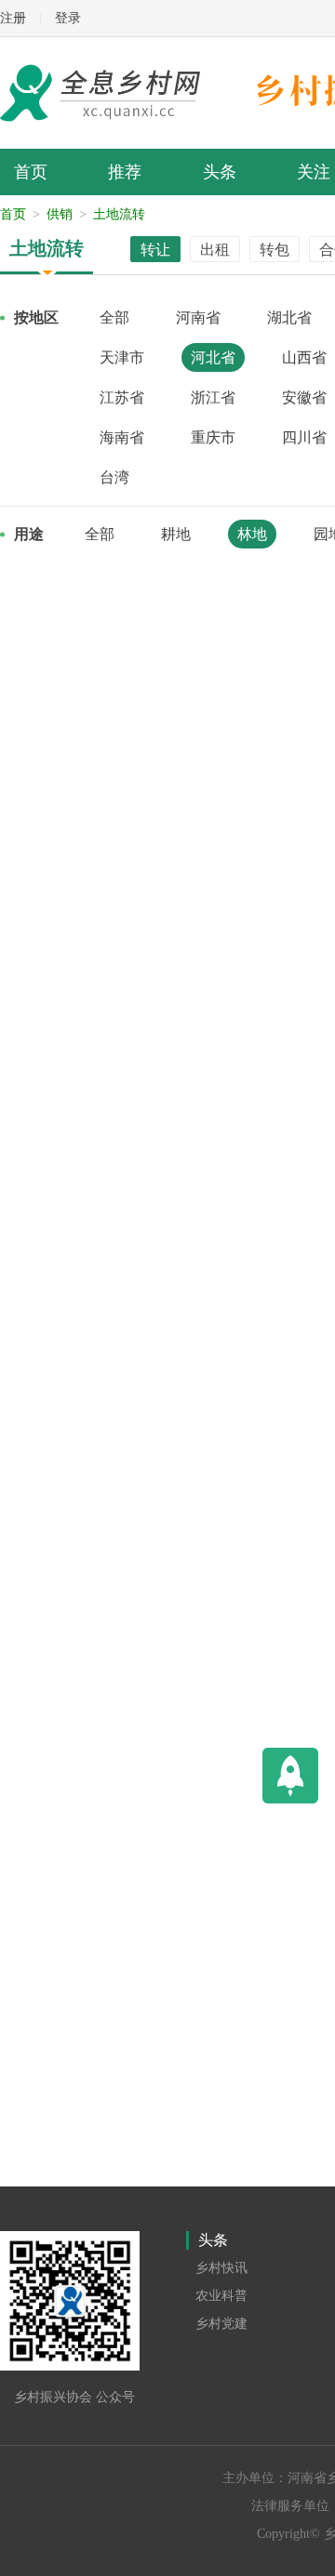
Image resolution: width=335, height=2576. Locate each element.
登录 (68, 18)
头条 (220, 172)
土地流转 (119, 214)
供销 (60, 214)
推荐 (125, 172)
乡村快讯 (221, 2268)
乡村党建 (221, 2324)
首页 (31, 172)
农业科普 (221, 2296)
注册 (13, 18)
